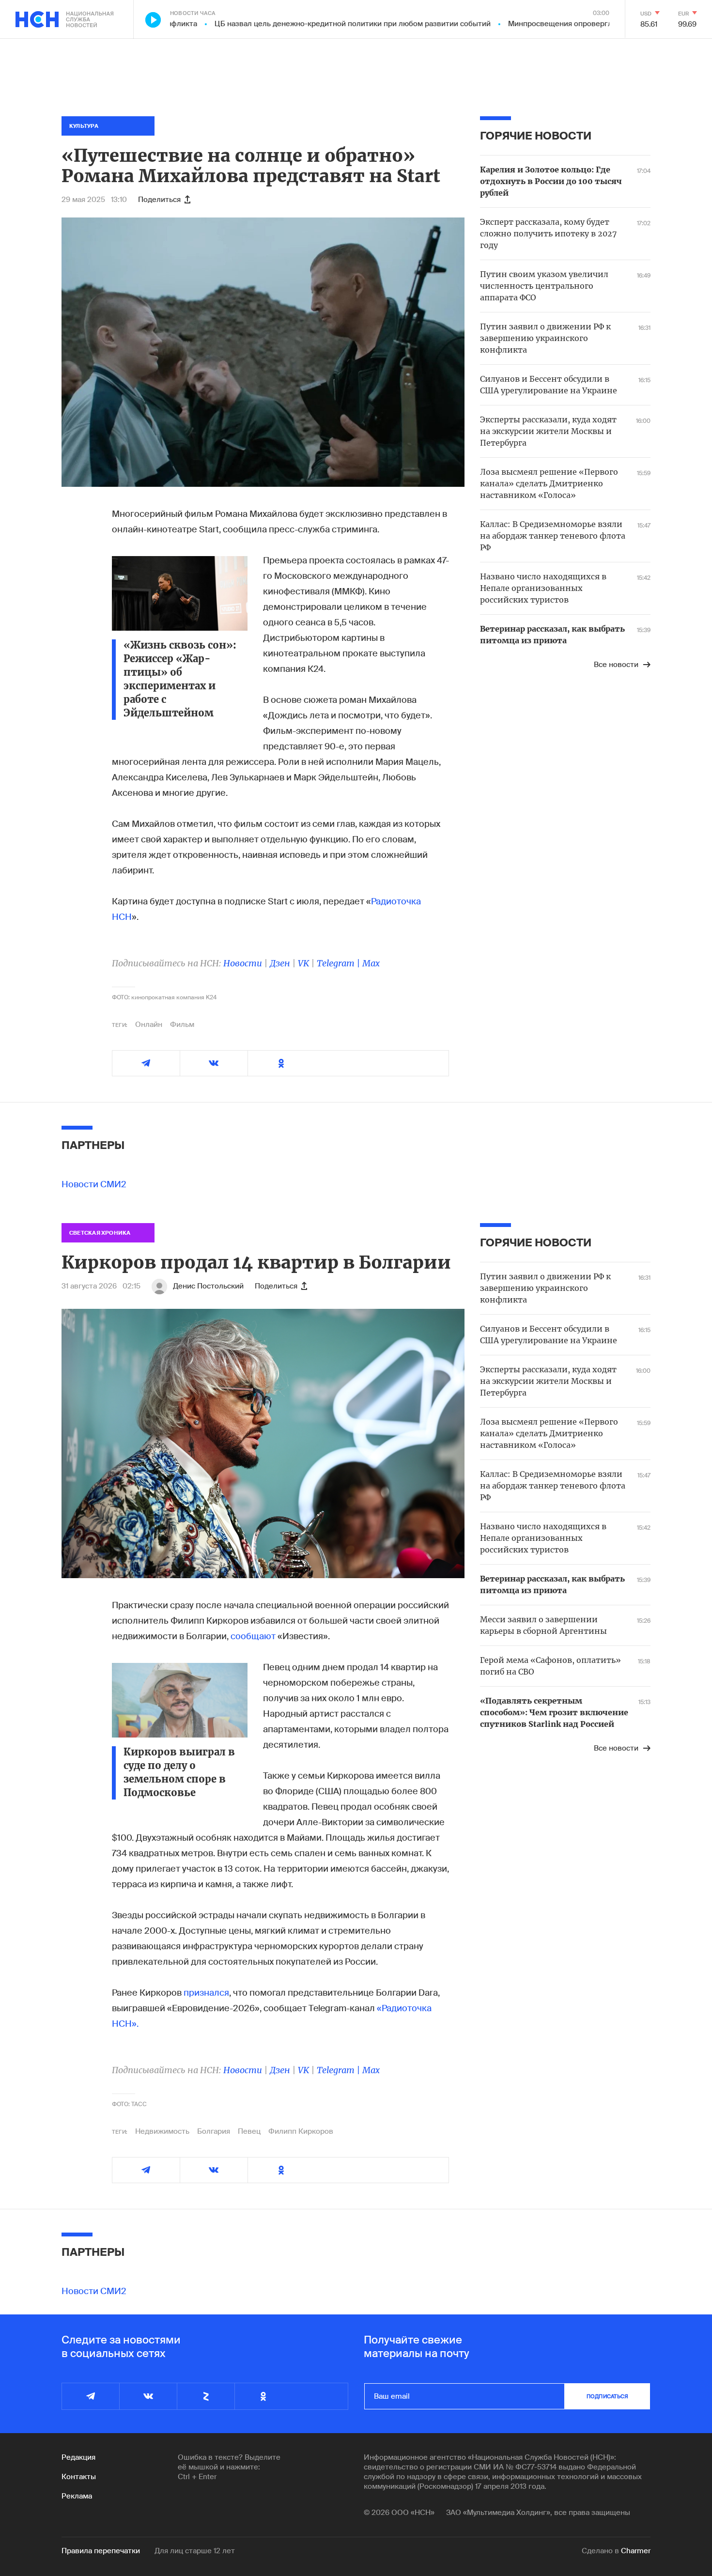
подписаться (607, 2396)
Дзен (280, 963)
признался (206, 1993)
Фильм (182, 1024)
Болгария (214, 2131)
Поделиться (159, 200)
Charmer (636, 2551)
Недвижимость (162, 2131)
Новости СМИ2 (94, 1184)
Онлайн (149, 1024)
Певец (249, 2131)
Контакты (79, 2477)
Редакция (78, 2457)
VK (303, 963)
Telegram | (340, 963)
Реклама (77, 2496)
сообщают (253, 1636)
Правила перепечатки (101, 2551)
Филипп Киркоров (301, 2131)
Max (371, 963)
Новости (243, 963)
